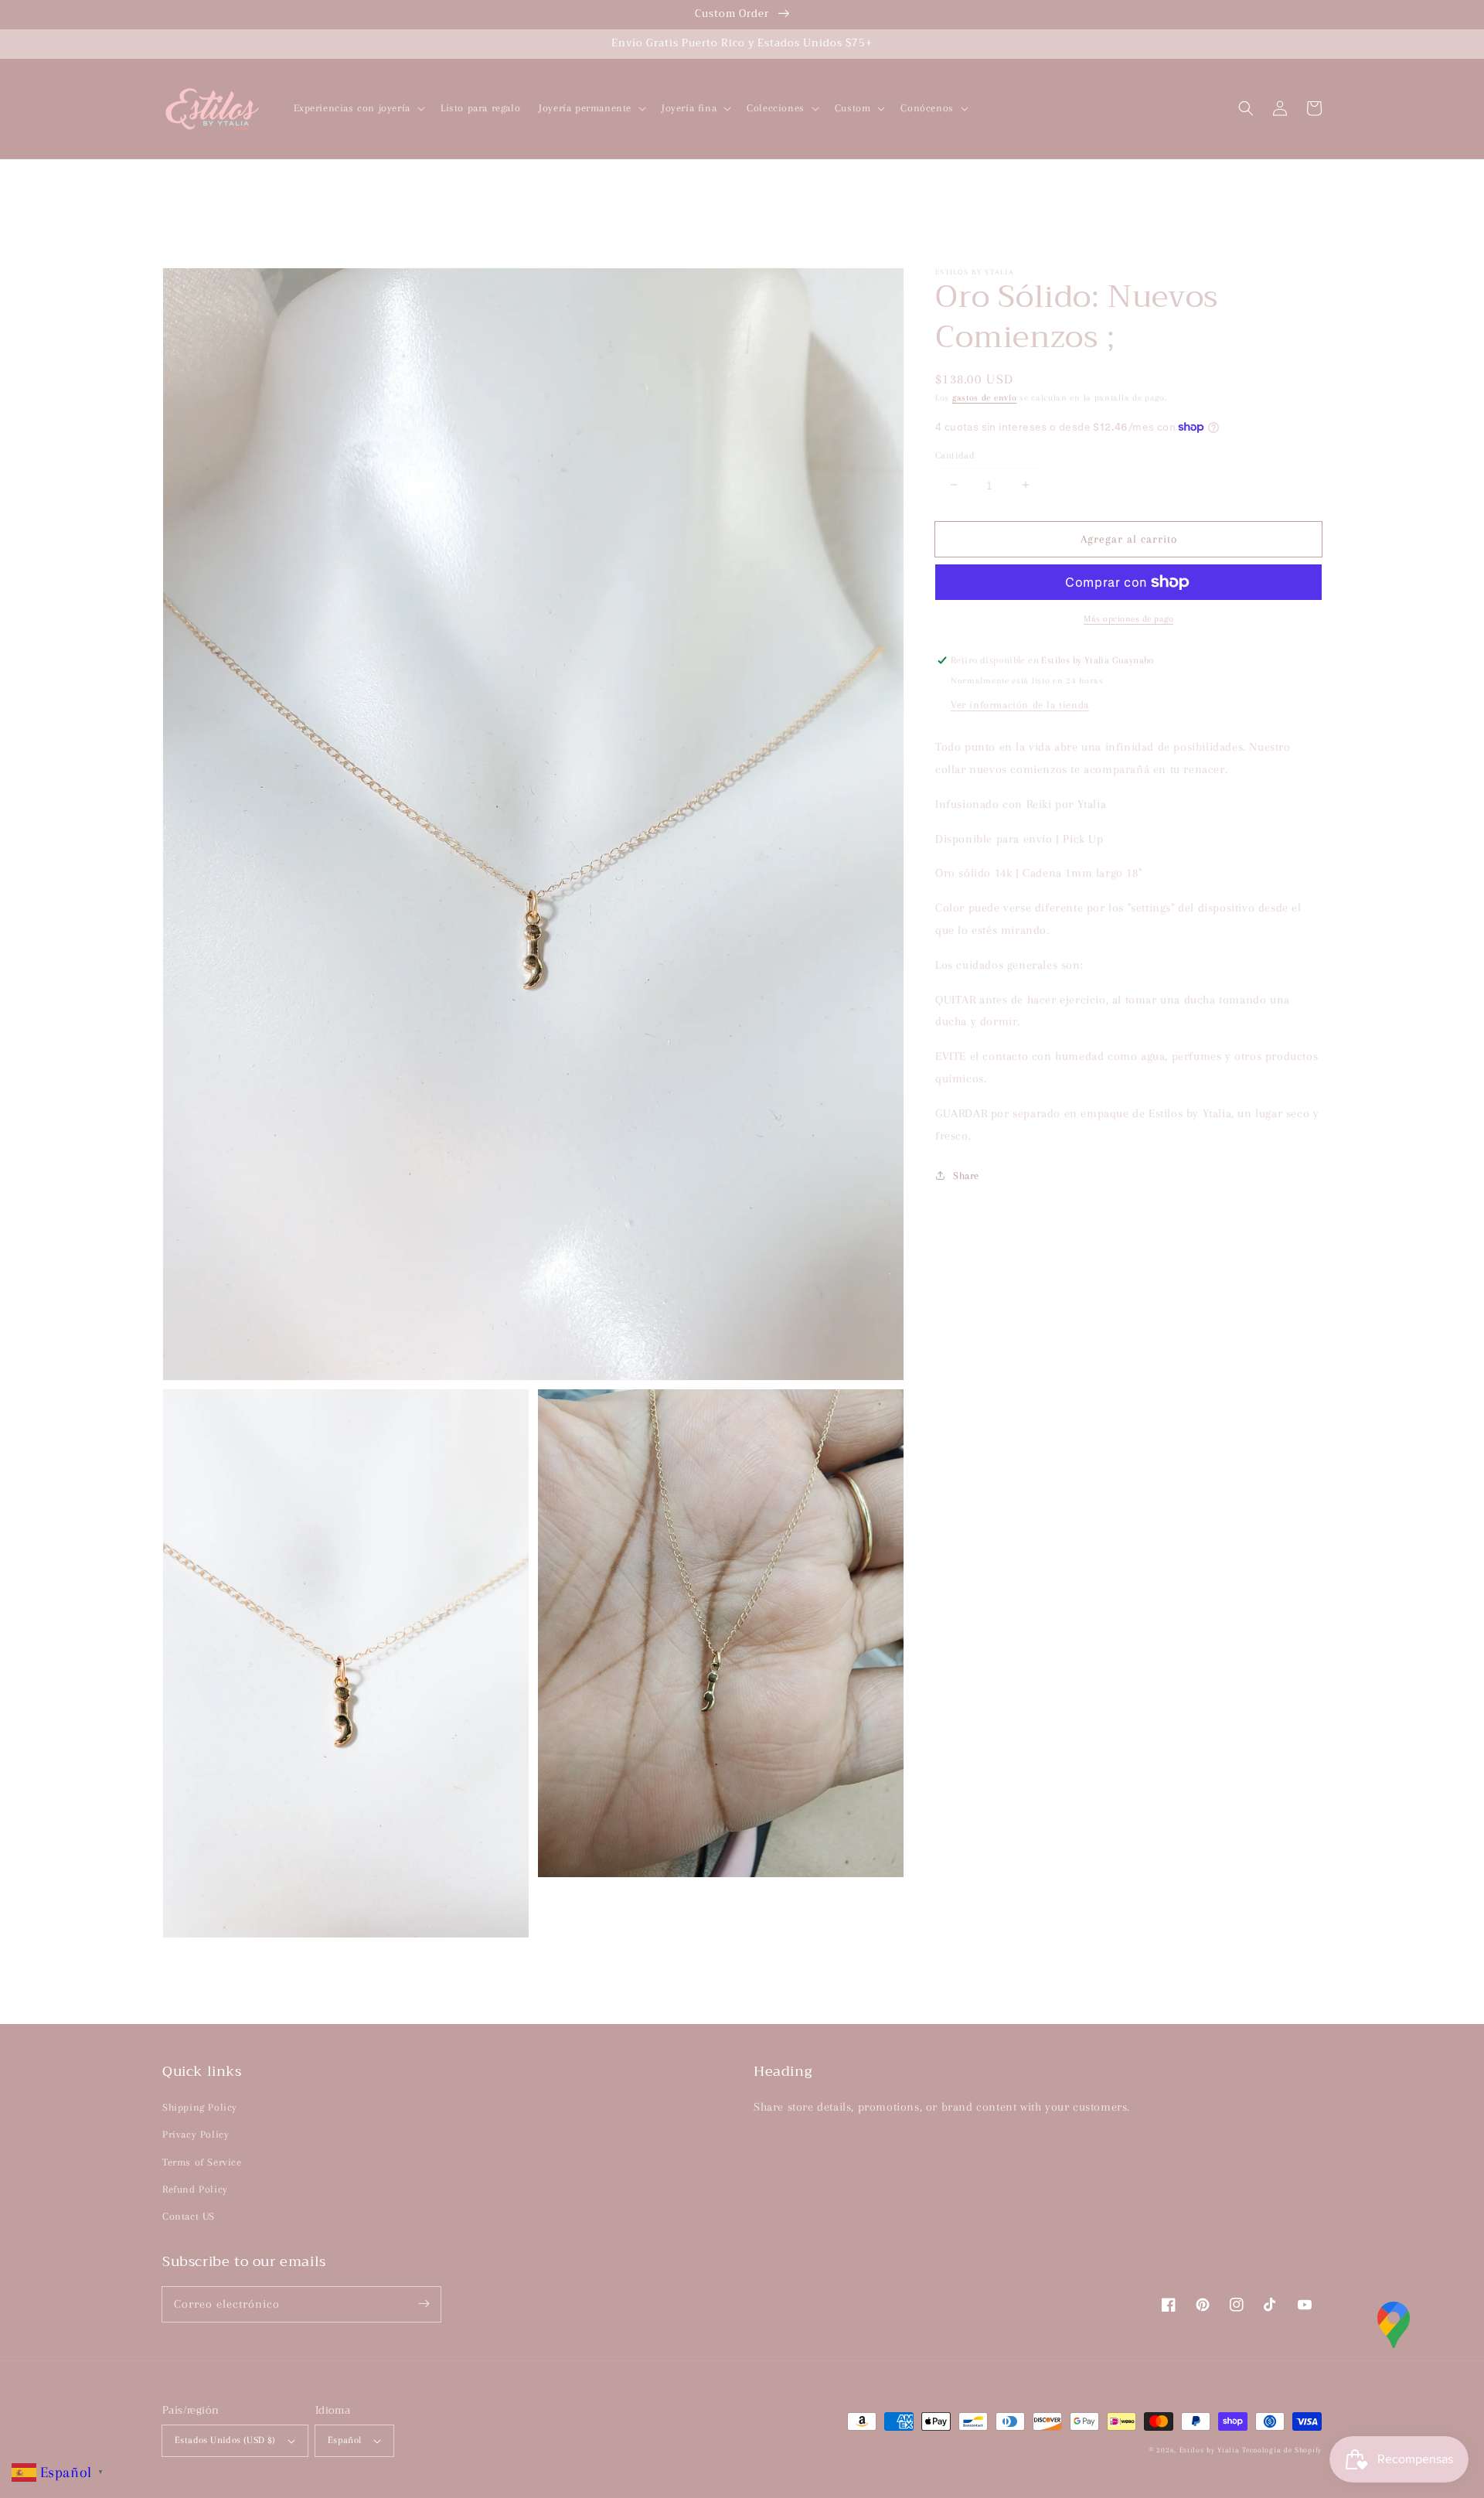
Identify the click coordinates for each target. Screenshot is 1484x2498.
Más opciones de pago (1128, 619)
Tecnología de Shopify (1282, 2450)
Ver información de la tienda (1020, 705)
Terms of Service (202, 2162)
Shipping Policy (200, 2107)
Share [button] (966, 1176)
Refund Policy (195, 2189)
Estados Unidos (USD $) (225, 2440)
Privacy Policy (196, 2134)
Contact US (189, 2216)
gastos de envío (985, 398)
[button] (1246, 108)
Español (345, 2440)
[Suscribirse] (424, 2304)
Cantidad (955, 455)
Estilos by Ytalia (1210, 2450)
